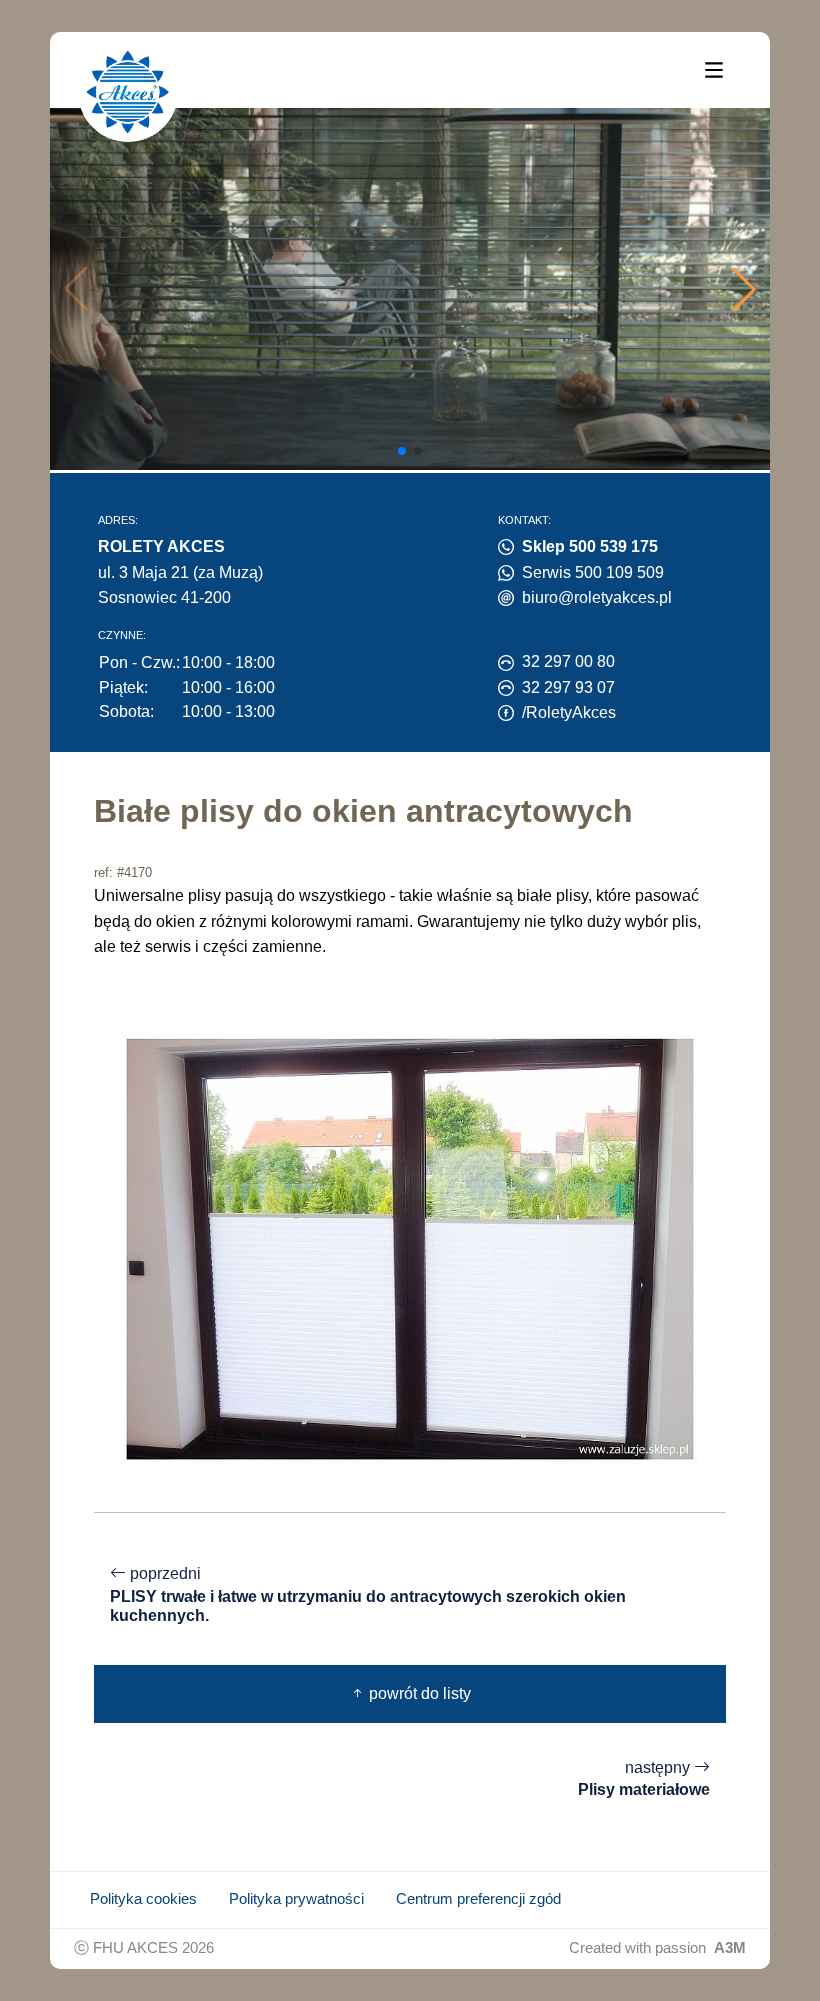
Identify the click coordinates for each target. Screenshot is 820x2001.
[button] (744, 289)
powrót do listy (418, 1693)
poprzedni (368, 1594)
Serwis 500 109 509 (593, 572)
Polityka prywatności (296, 1899)
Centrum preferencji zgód (478, 1899)
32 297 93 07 (568, 687)
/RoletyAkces (569, 712)
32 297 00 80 (568, 661)
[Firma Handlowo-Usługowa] (128, 92)
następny (644, 1779)
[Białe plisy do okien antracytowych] (410, 1247)
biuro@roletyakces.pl (597, 597)
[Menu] (714, 69)
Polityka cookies (143, 1899)
